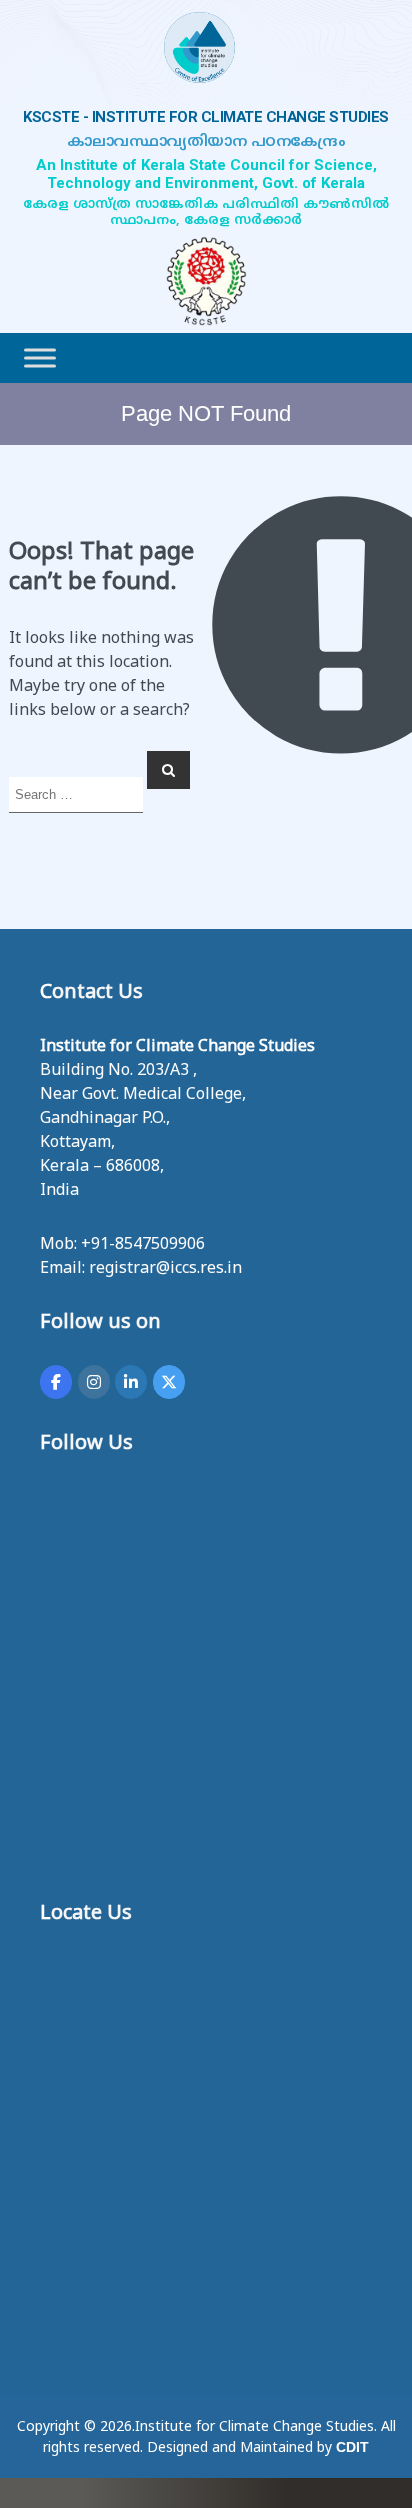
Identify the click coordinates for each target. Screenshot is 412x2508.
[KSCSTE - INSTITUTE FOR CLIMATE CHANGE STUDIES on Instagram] (94, 1382)
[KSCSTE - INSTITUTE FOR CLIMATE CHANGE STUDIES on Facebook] (56, 1382)
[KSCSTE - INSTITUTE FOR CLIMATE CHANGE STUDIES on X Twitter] (169, 1382)
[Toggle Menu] (40, 357)
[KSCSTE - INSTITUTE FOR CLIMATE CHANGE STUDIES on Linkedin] (131, 1382)
